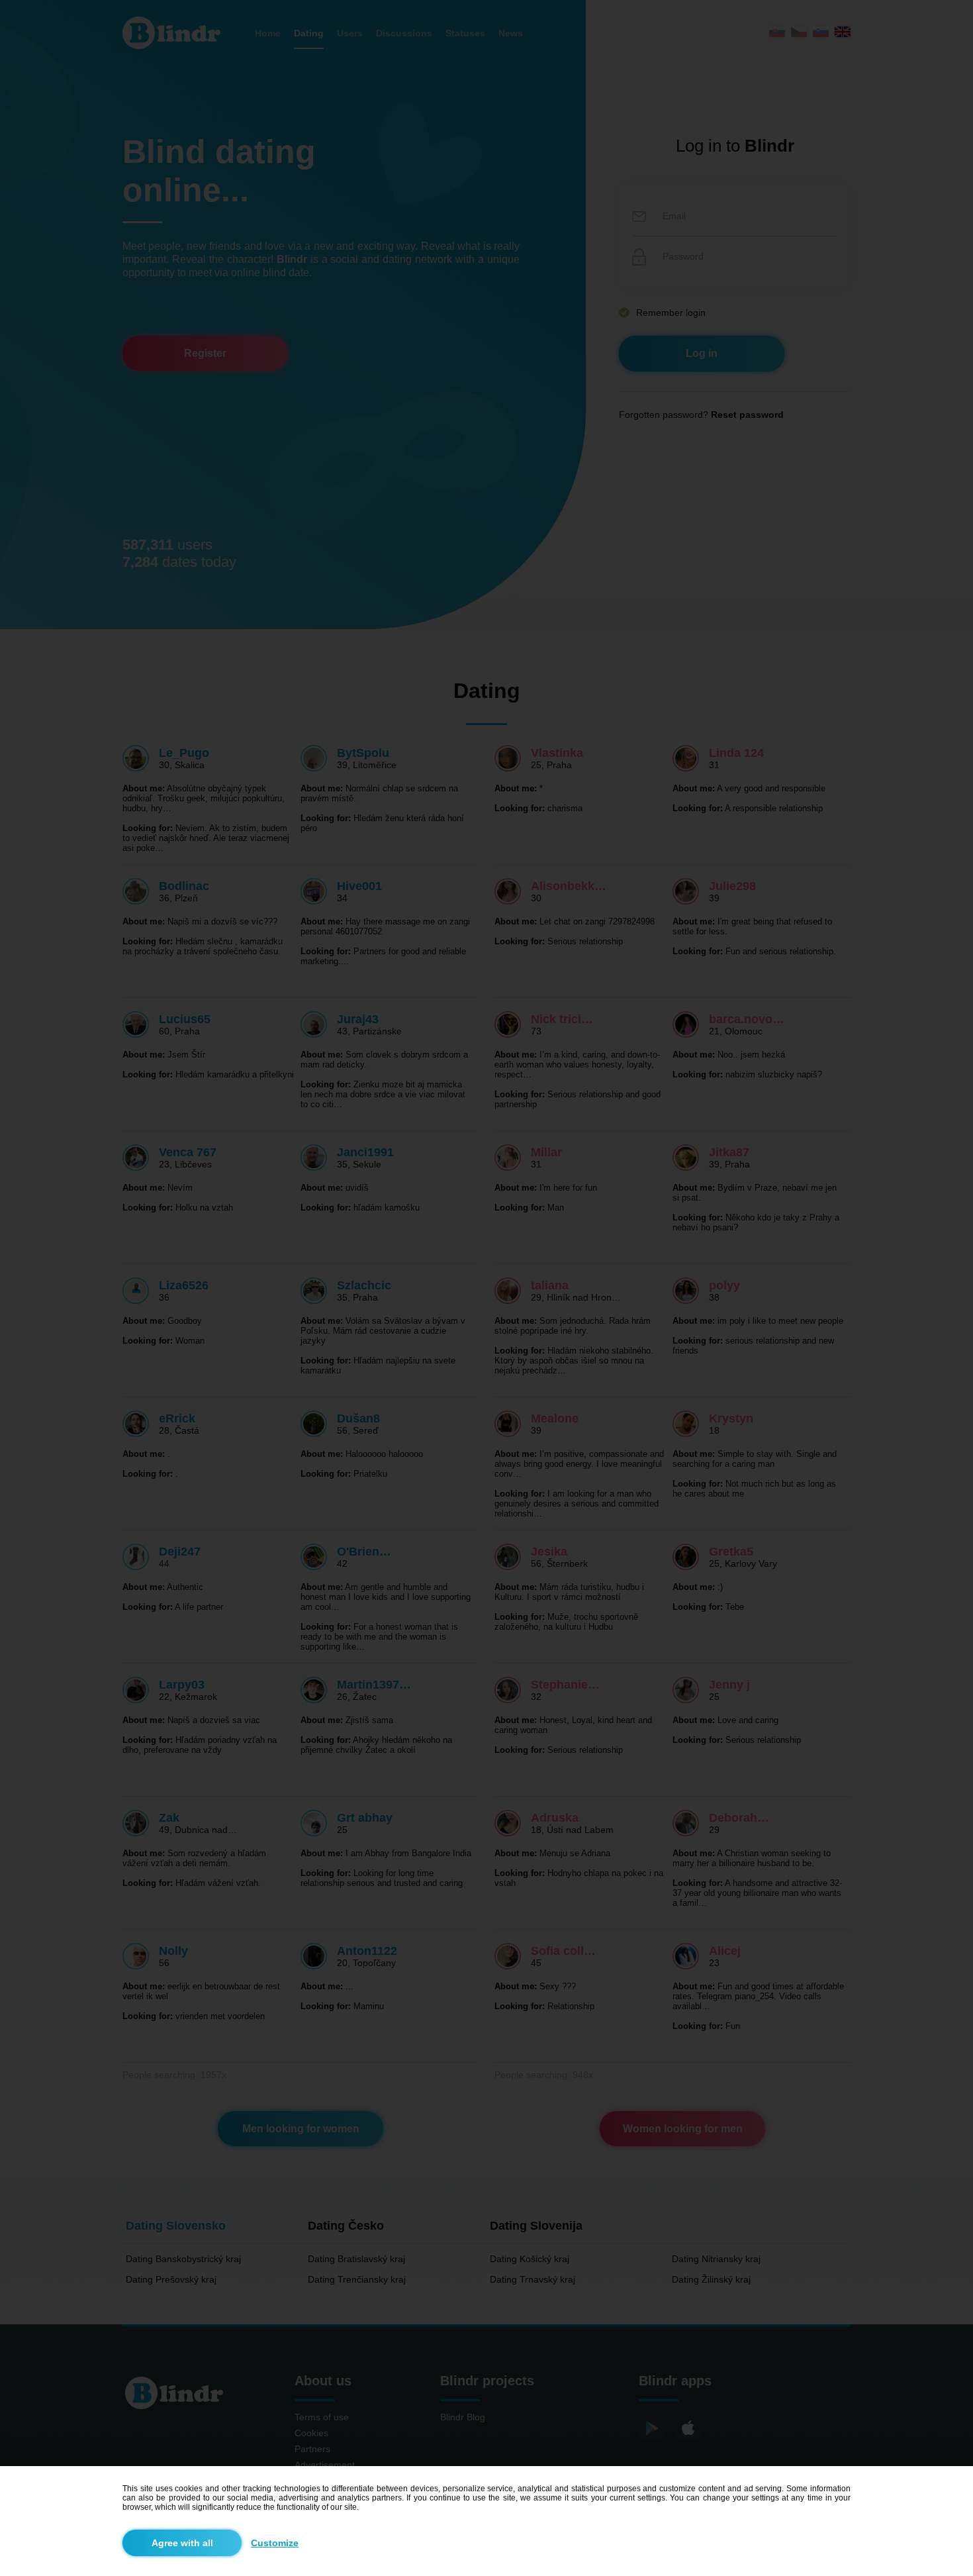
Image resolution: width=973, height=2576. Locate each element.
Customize (275, 2543)
